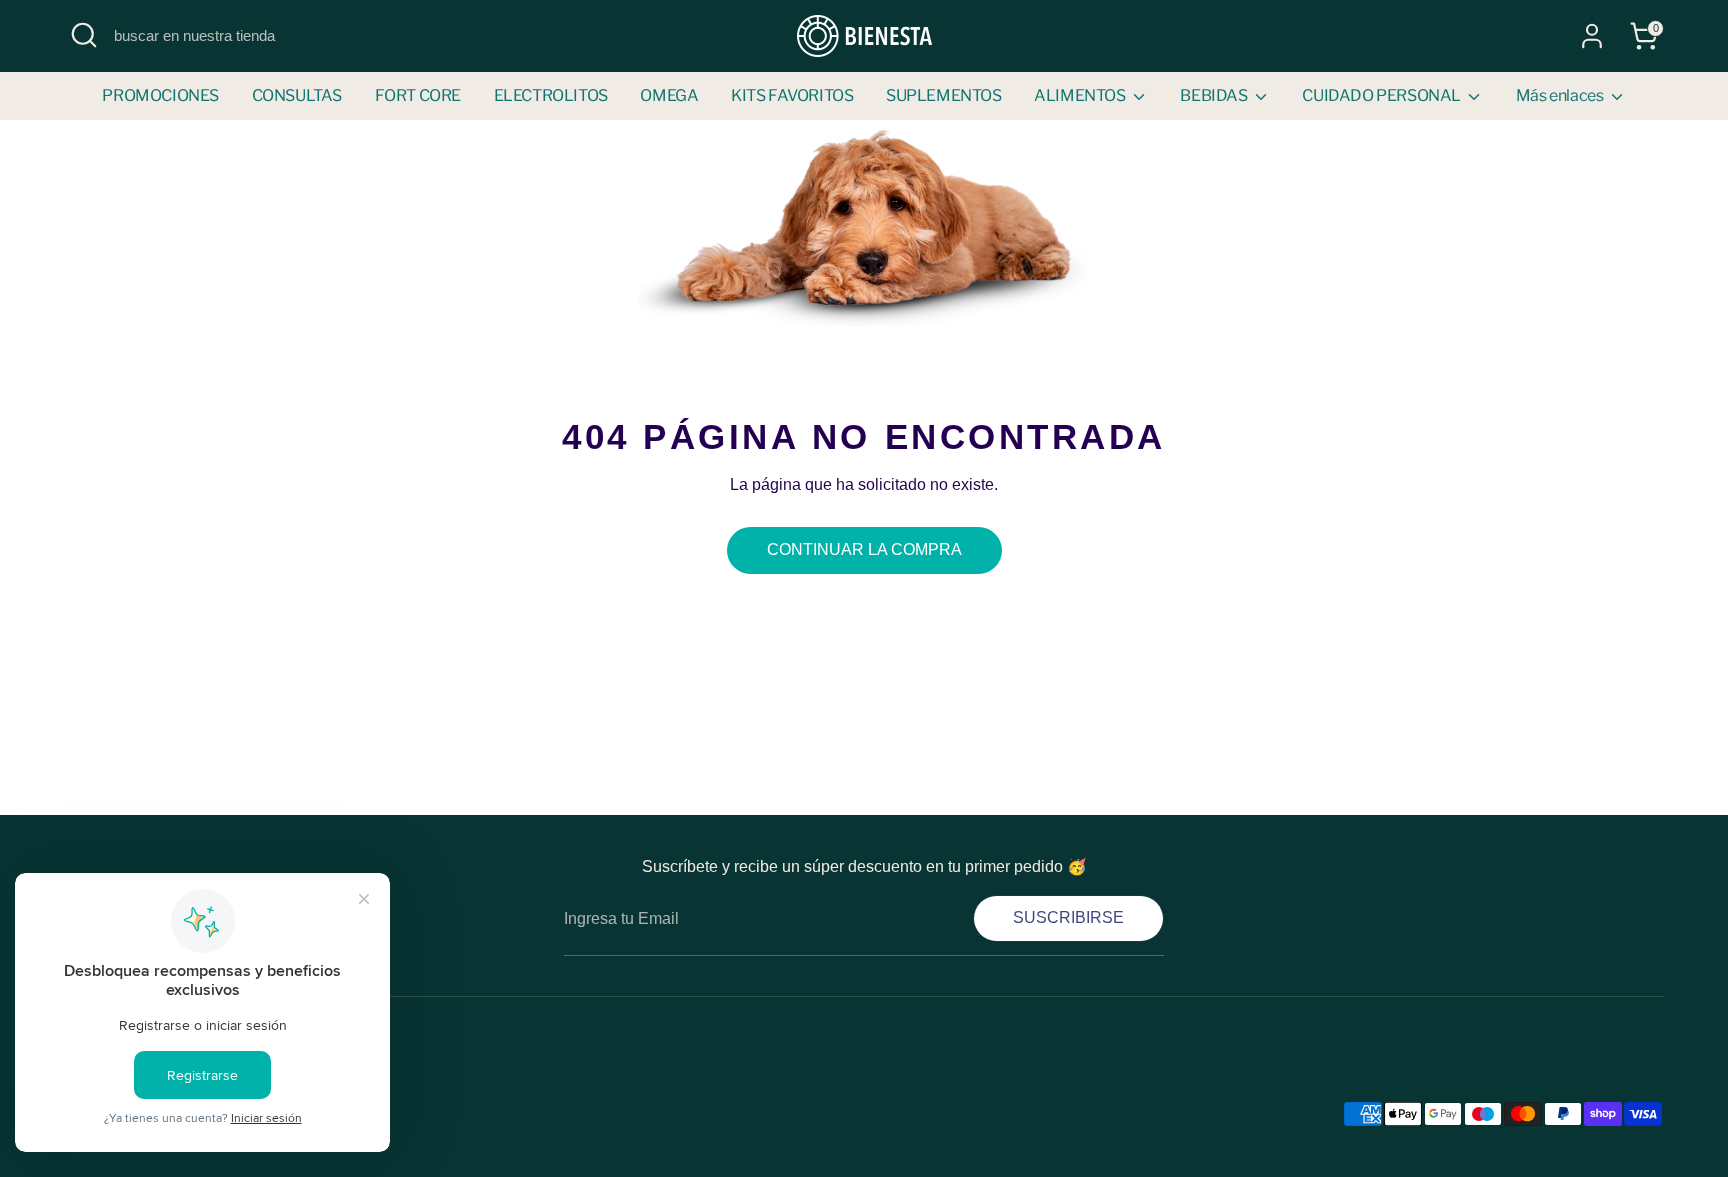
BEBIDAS (1215, 95)
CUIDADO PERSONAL (1382, 95)
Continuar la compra (864, 549)
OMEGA (669, 95)
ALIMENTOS (1081, 95)
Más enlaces (1561, 95)
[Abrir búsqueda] (84, 35)
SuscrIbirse (1068, 917)
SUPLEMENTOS (944, 95)
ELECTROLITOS (551, 95)
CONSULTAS (297, 95)
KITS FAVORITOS (792, 95)
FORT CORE (418, 95)
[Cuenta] (1592, 36)
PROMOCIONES (160, 95)
